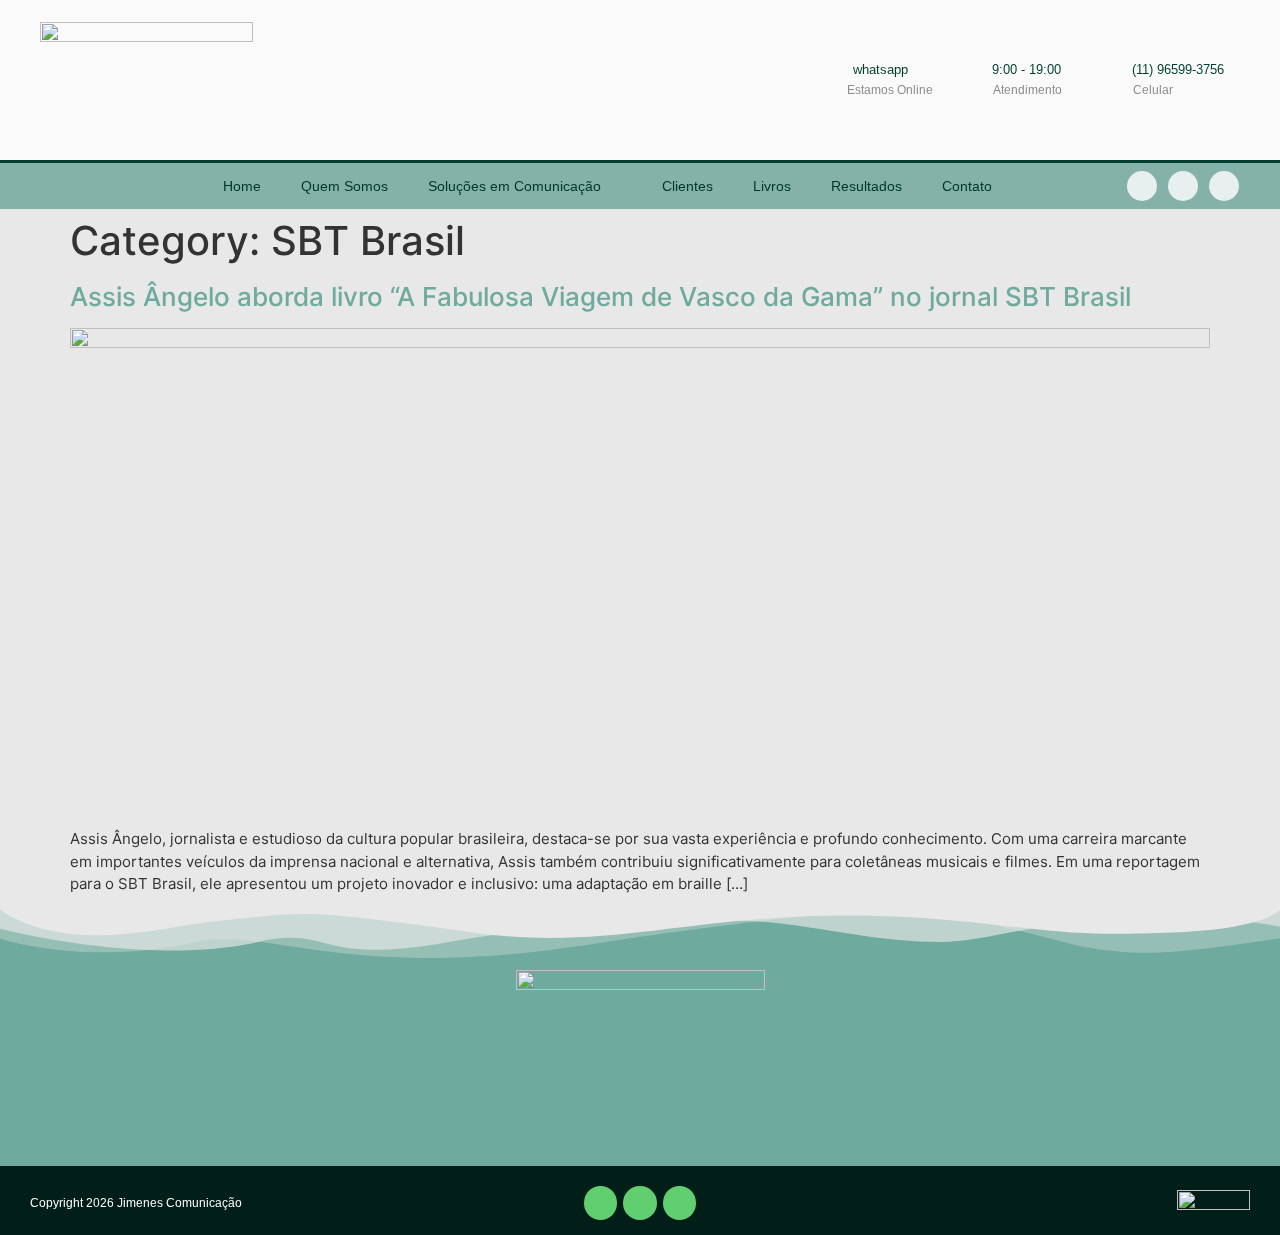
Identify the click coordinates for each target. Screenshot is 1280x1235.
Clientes (687, 186)
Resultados (866, 186)
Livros (772, 186)
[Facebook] (601, 1203)
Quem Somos (344, 186)
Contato (967, 186)
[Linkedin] (1183, 186)
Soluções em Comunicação (514, 186)
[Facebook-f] (1142, 186)
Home (242, 186)
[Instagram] (1224, 186)
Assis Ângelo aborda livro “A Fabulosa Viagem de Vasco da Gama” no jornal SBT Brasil (600, 296)
